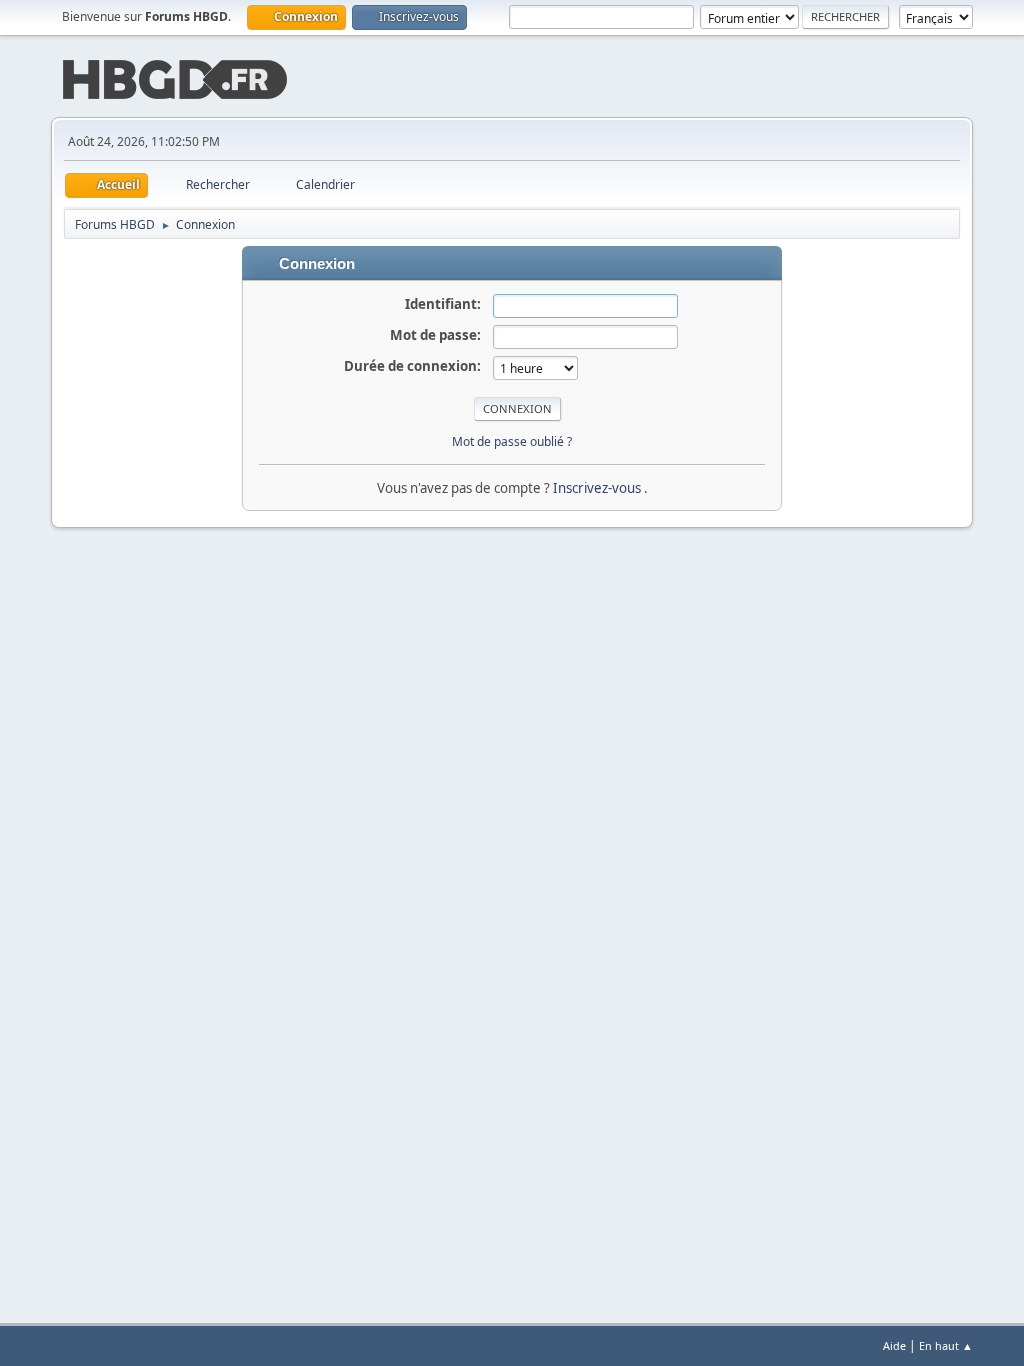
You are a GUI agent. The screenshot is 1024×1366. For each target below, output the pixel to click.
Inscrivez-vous (598, 488)
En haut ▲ (946, 1345)
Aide (894, 1345)
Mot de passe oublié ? (512, 441)
